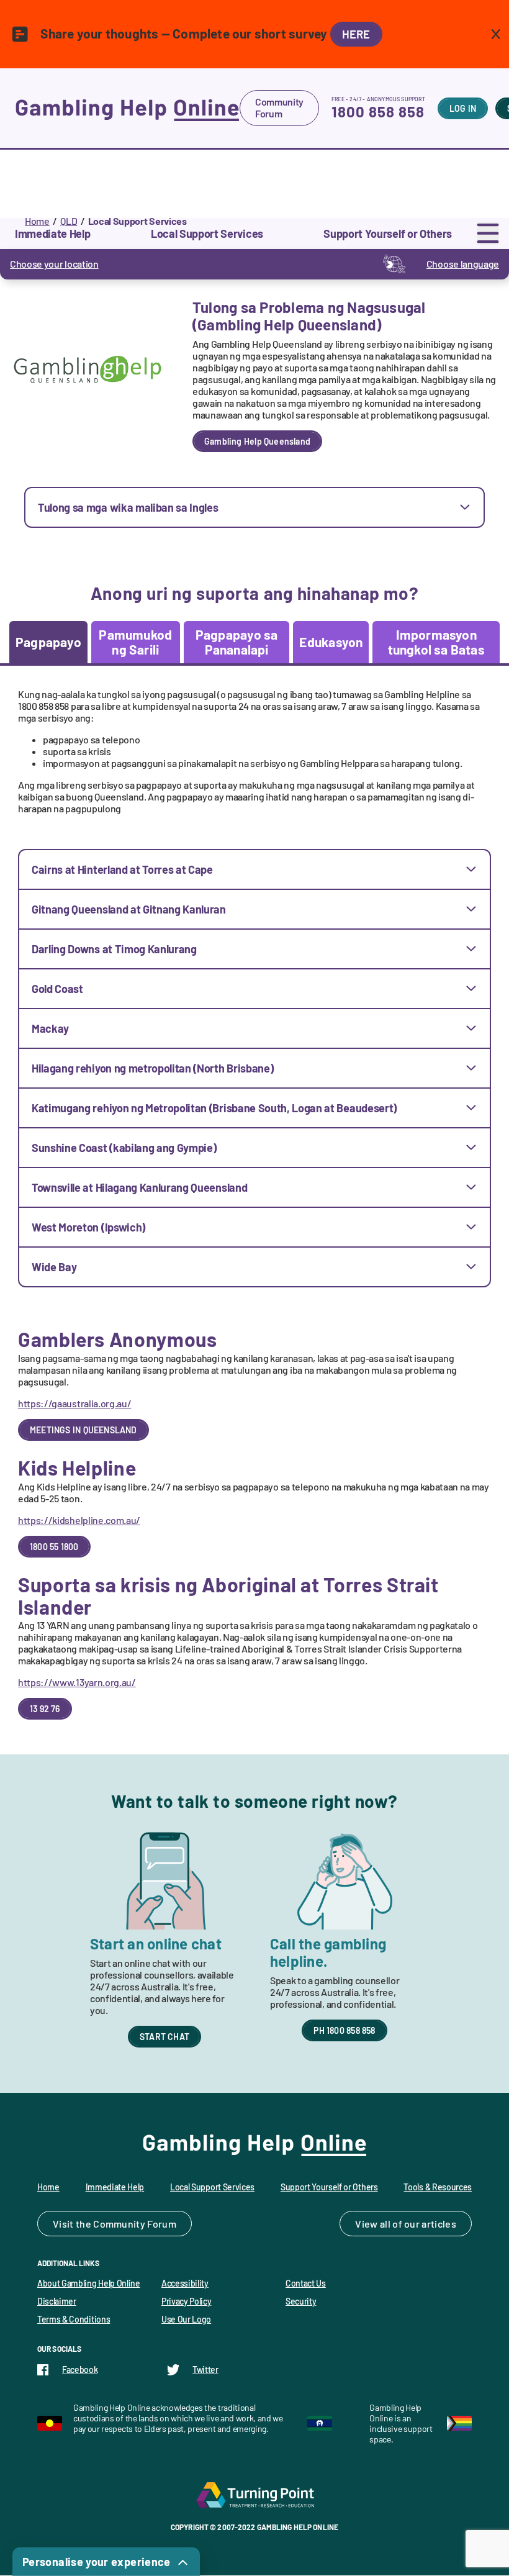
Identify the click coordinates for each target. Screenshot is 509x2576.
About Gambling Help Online (89, 2283)
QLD (69, 221)
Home (37, 221)
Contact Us (306, 2283)
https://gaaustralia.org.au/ (74, 1403)
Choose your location (54, 264)
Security (301, 2301)
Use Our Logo (186, 2319)
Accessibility (185, 2283)
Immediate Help (115, 2187)
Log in (463, 108)
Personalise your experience (97, 2562)
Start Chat (164, 2037)
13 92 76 (45, 1709)
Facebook (80, 2370)
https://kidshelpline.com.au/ (79, 1520)
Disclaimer (57, 2301)
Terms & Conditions (74, 2319)
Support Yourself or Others (329, 2187)
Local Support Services (212, 2187)
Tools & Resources (438, 2187)
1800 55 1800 (54, 1547)
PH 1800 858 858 (344, 2030)
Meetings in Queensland (83, 1430)
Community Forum (279, 107)
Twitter (205, 2370)
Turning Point (254, 2495)
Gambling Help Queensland (257, 441)
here (356, 34)
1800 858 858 (378, 111)
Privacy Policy (187, 2301)
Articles (439, 2224)
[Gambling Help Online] (127, 108)
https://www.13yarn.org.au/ (77, 1682)
